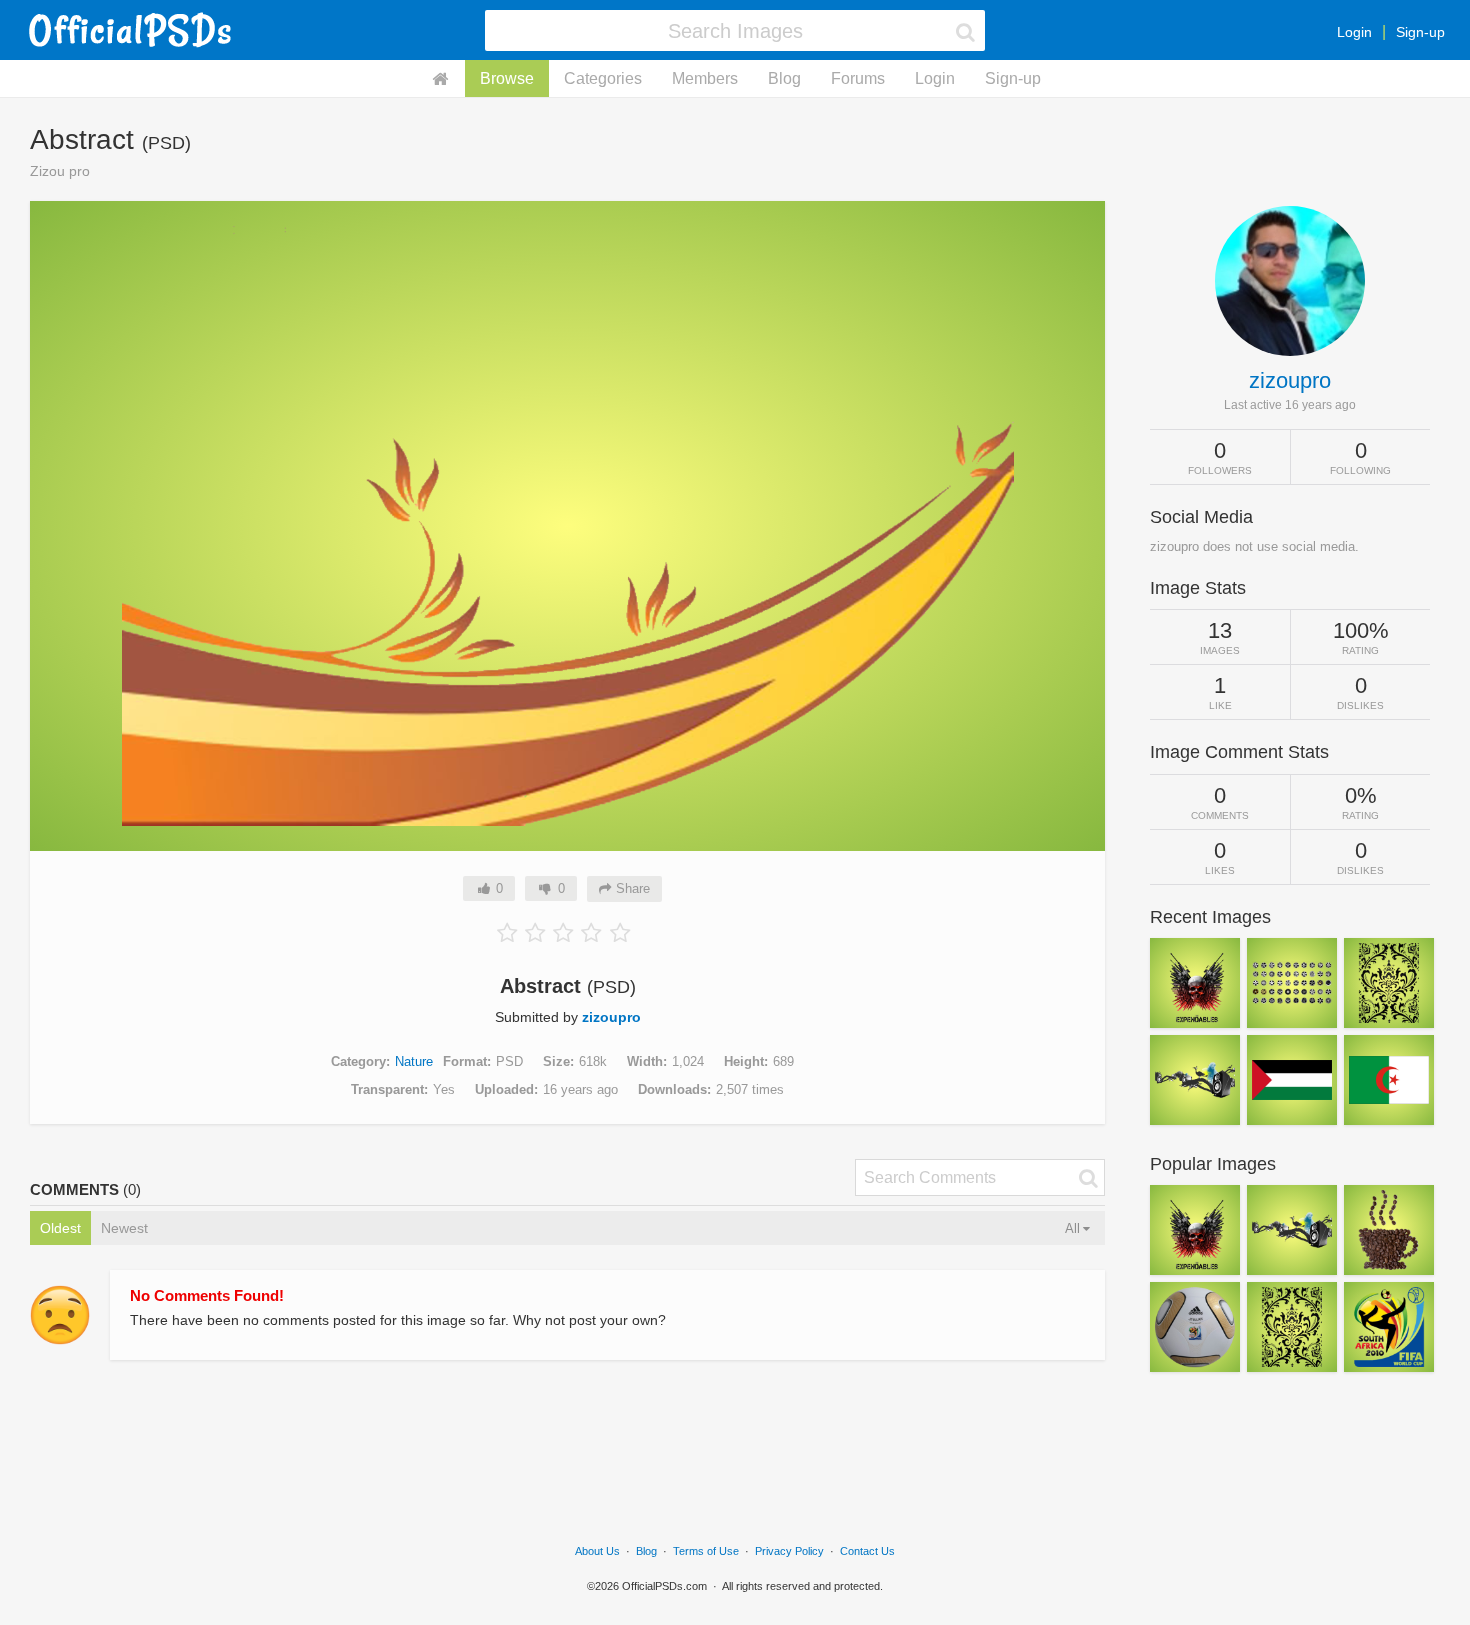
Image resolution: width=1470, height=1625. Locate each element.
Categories (603, 78)
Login (1354, 32)
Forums (858, 78)
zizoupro (611, 1017)
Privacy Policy (789, 1551)
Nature (414, 1061)
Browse (507, 78)
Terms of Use (706, 1551)
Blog (784, 78)
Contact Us (867, 1551)
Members (705, 78)
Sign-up (1420, 32)
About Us (597, 1551)
